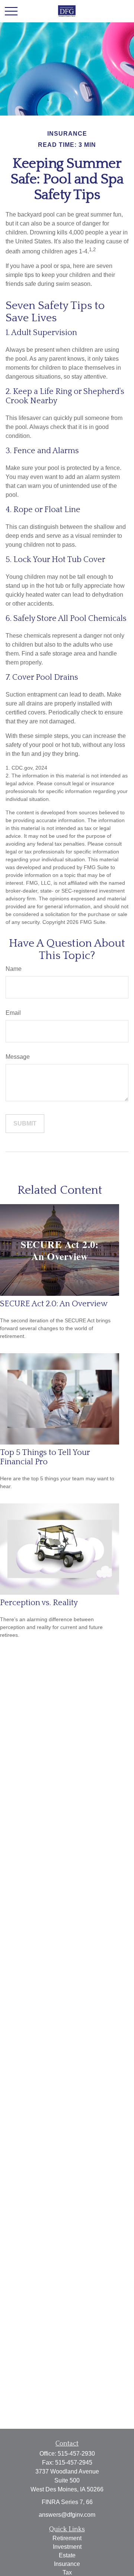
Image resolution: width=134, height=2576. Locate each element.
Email (13, 1013)
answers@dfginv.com (67, 2515)
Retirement (67, 2538)
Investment (67, 2547)
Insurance (67, 2564)
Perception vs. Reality (39, 1603)
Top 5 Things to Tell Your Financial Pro (45, 1457)
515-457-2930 (76, 2454)
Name (14, 969)
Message (18, 1057)
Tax (67, 2572)
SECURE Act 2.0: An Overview (54, 1304)
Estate (67, 2555)
